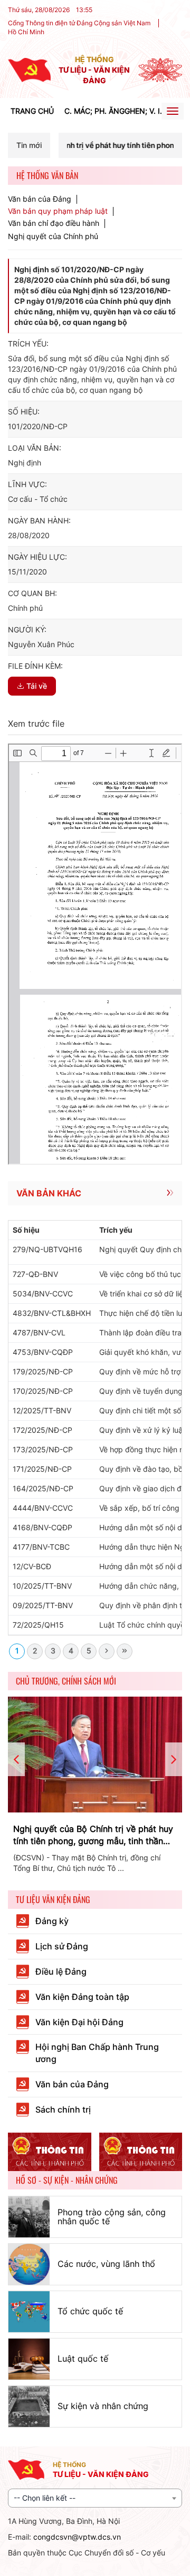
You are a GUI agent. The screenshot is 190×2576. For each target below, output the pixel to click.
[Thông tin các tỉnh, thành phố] (50, 2152)
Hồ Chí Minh (26, 32)
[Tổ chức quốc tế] (29, 2312)
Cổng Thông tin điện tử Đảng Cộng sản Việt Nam (79, 23)
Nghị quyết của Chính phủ (53, 236)
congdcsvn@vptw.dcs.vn (77, 2537)
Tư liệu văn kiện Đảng (53, 1899)
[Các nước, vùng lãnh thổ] (29, 2264)
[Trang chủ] (29, 69)
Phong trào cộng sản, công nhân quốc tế (112, 2217)
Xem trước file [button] (36, 724)
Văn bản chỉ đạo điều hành (54, 223)
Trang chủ (32, 111)
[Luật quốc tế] (29, 2359)
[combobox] (95, 2498)
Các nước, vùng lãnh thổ (106, 2264)
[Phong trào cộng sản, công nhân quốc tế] (29, 2217)
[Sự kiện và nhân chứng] (29, 2406)
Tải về (37, 686)
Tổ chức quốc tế (90, 2311)
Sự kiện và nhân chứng (103, 2406)
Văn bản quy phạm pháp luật (58, 211)
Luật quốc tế (83, 2359)
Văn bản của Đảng (40, 199)
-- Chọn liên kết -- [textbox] (45, 2498)
